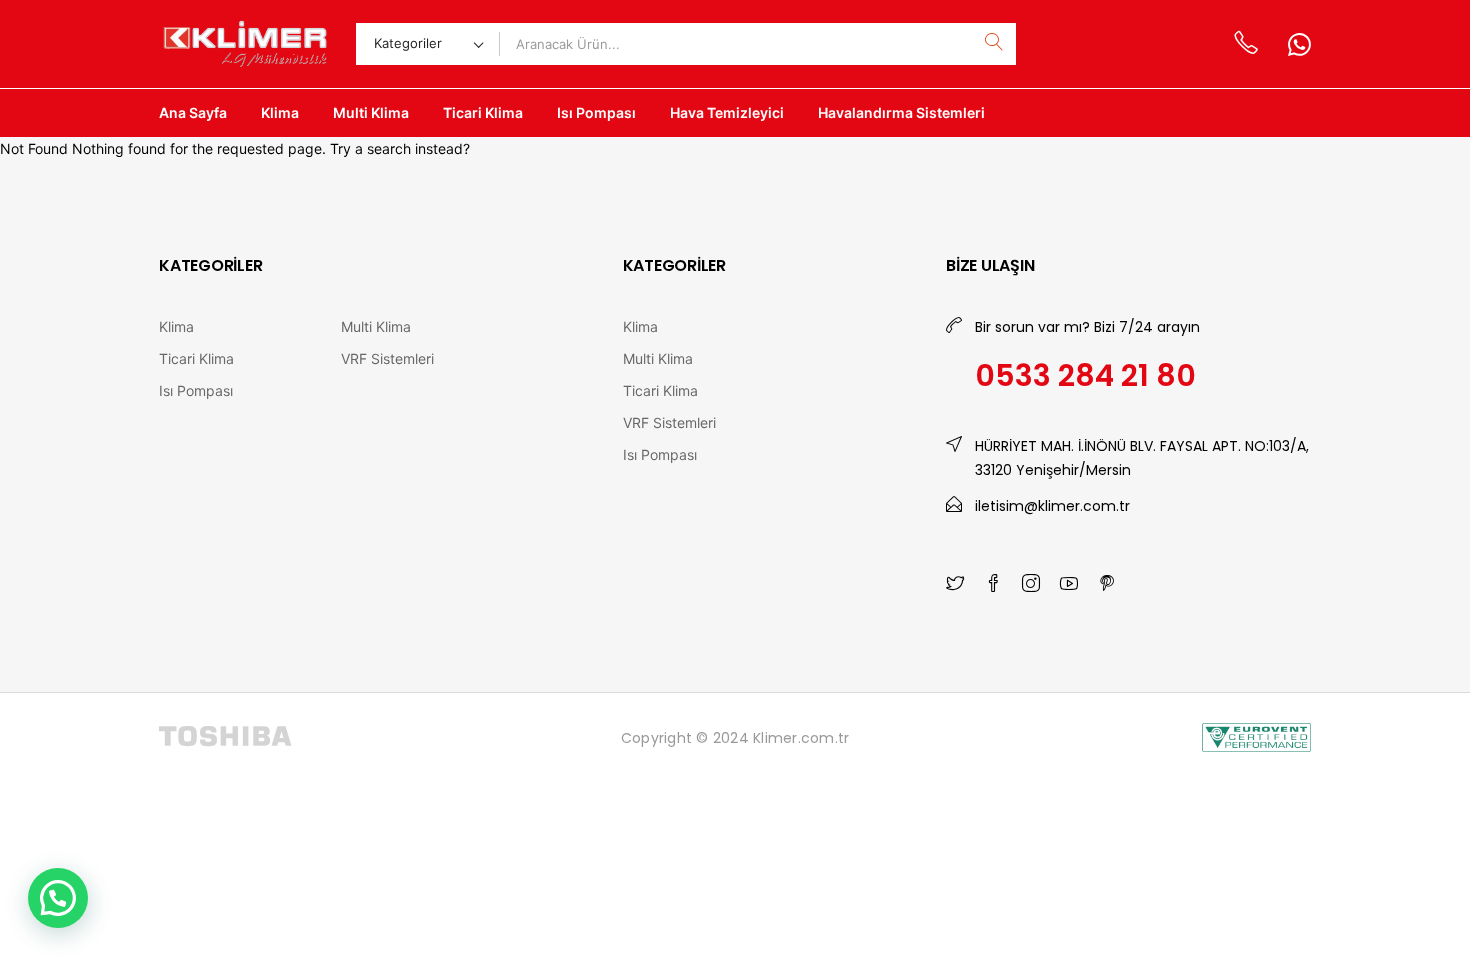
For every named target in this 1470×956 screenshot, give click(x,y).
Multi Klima (371, 112)
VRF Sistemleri (387, 358)
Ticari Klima (483, 112)
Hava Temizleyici (727, 112)
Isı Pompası (596, 112)
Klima (280, 112)
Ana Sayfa (193, 112)
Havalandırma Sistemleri (901, 112)
